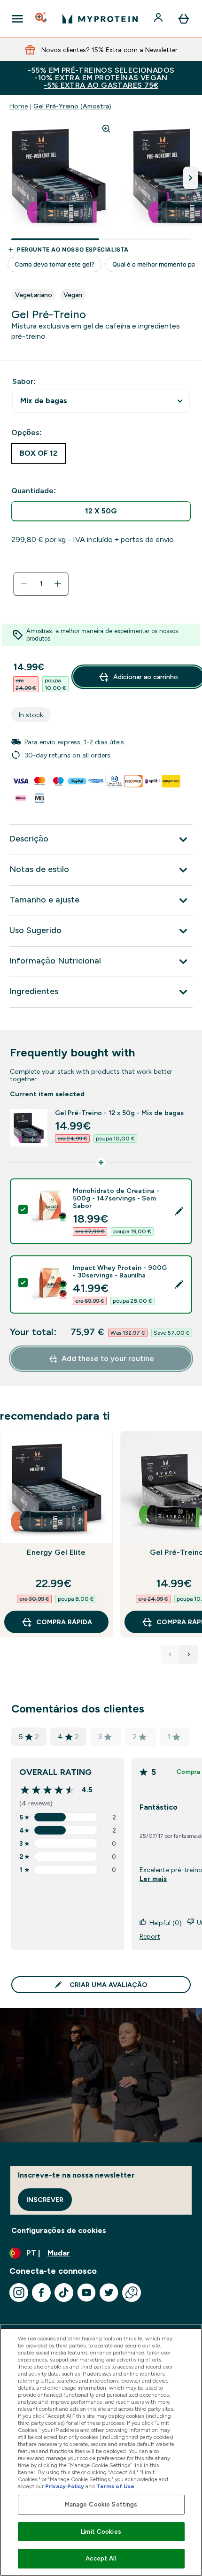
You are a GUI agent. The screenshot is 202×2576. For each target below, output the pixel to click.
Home (19, 106)
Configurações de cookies (59, 2230)
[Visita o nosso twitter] (109, 2293)
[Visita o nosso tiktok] (64, 2293)
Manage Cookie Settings (101, 2504)
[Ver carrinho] (184, 19)
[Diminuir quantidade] (24, 584)
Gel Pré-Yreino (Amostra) (72, 106)
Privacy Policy (65, 2486)
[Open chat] (132, 2293)
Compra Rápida (64, 1622)
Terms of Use (115, 2486)
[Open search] (42, 19)
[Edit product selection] (179, 1211)
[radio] (101, 511)
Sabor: (24, 381)
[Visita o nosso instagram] (19, 2293)
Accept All (101, 2558)
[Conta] (159, 19)
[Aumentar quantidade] (58, 584)
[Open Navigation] (17, 19)
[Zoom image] (106, 129)
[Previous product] (170, 1654)
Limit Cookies (101, 2532)
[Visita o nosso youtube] (86, 2293)
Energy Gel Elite (56, 1552)
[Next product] (189, 1654)
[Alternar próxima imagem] (191, 178)
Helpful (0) (166, 1923)
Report (150, 1936)
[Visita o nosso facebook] (41, 2293)
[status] (41, 584)
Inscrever (45, 2200)
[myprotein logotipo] (100, 19)
